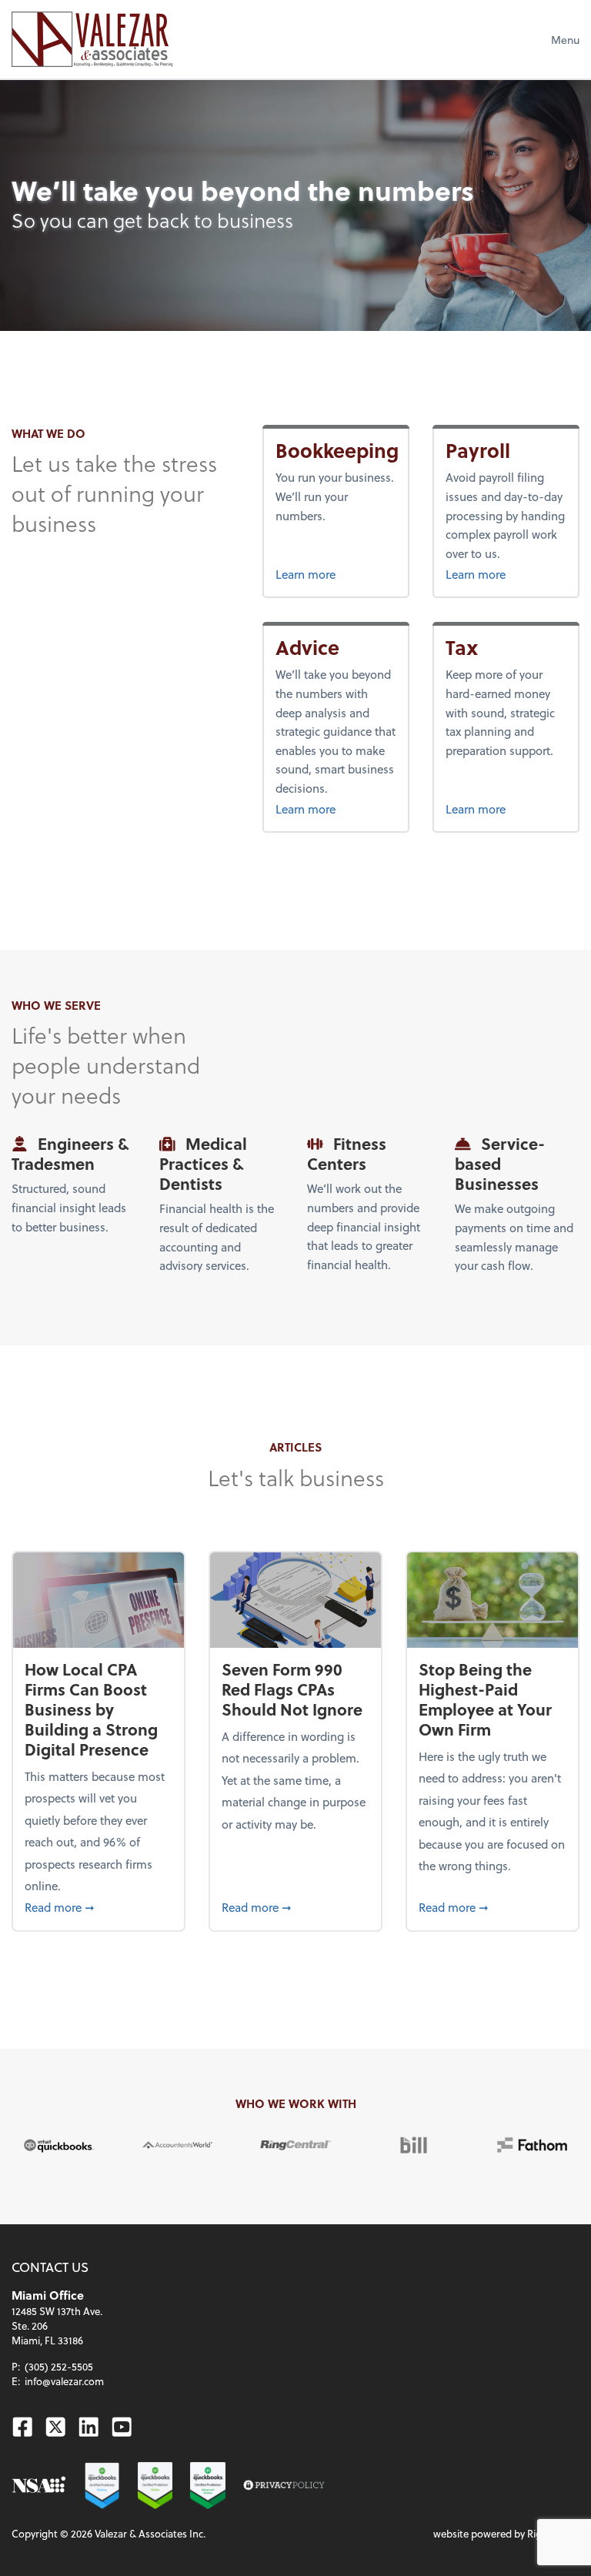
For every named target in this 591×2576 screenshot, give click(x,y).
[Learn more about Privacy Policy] (284, 2486)
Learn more (336, 574)
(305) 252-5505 (59, 2366)
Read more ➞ (98, 1907)
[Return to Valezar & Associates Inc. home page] (92, 39)
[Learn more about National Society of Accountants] (39, 2486)
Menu (565, 40)
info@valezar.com (64, 2381)
